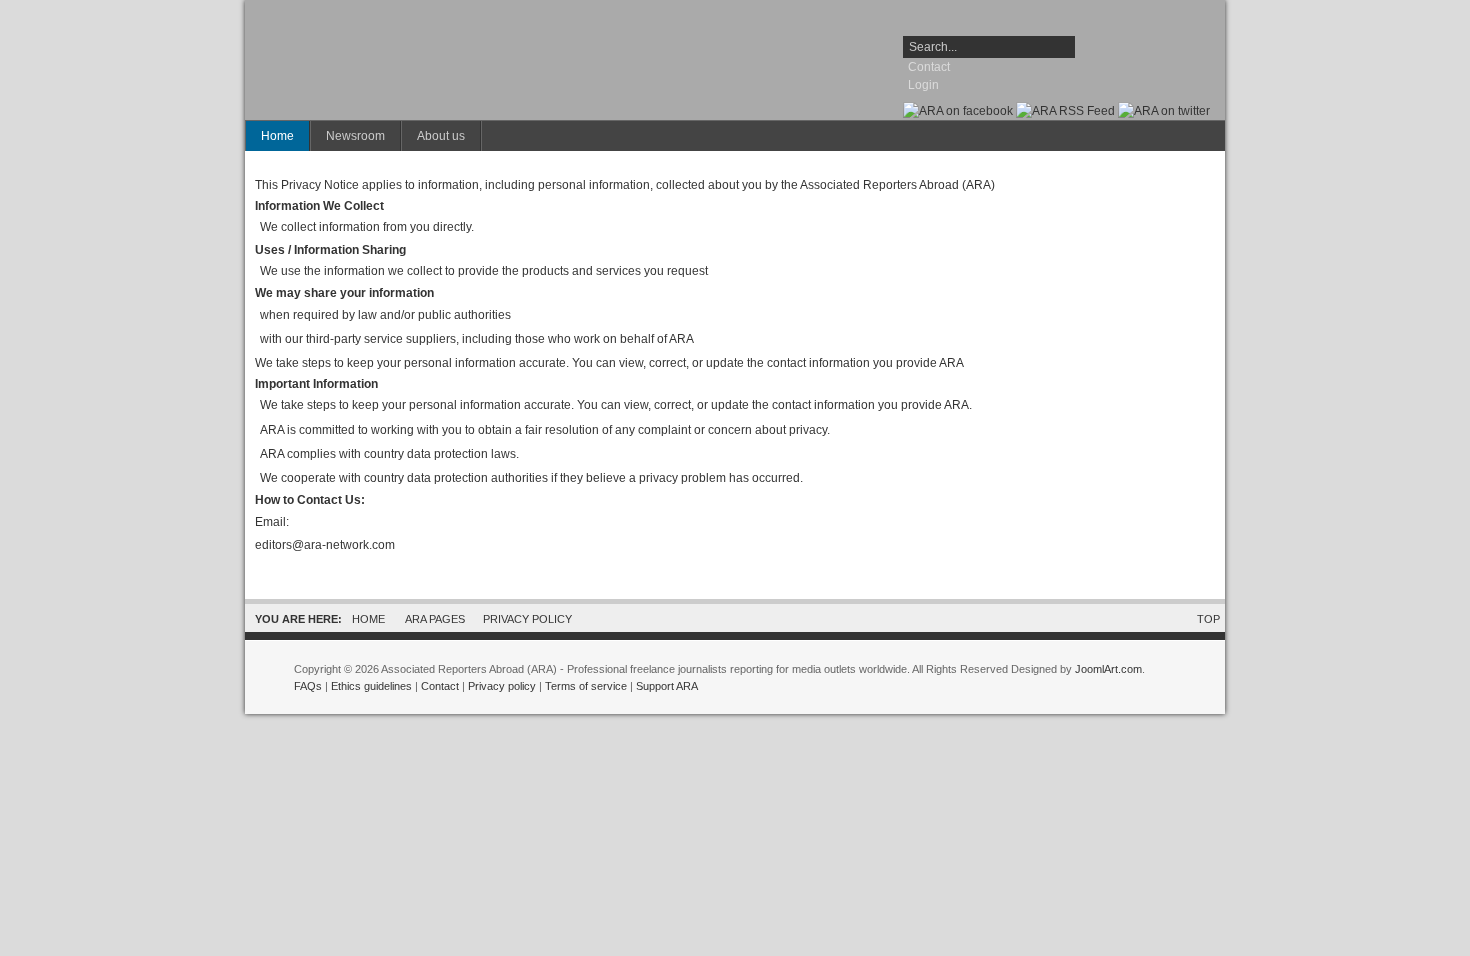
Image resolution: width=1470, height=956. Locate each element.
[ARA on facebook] (958, 111)
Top (1208, 619)
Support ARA (667, 686)
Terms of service (586, 686)
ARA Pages (435, 619)
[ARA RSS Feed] (1065, 111)
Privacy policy (502, 686)
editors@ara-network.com (325, 545)
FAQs (308, 686)
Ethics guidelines (371, 686)
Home (368, 619)
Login (923, 85)
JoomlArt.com (1108, 669)
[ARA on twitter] (1164, 111)
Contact (929, 67)
